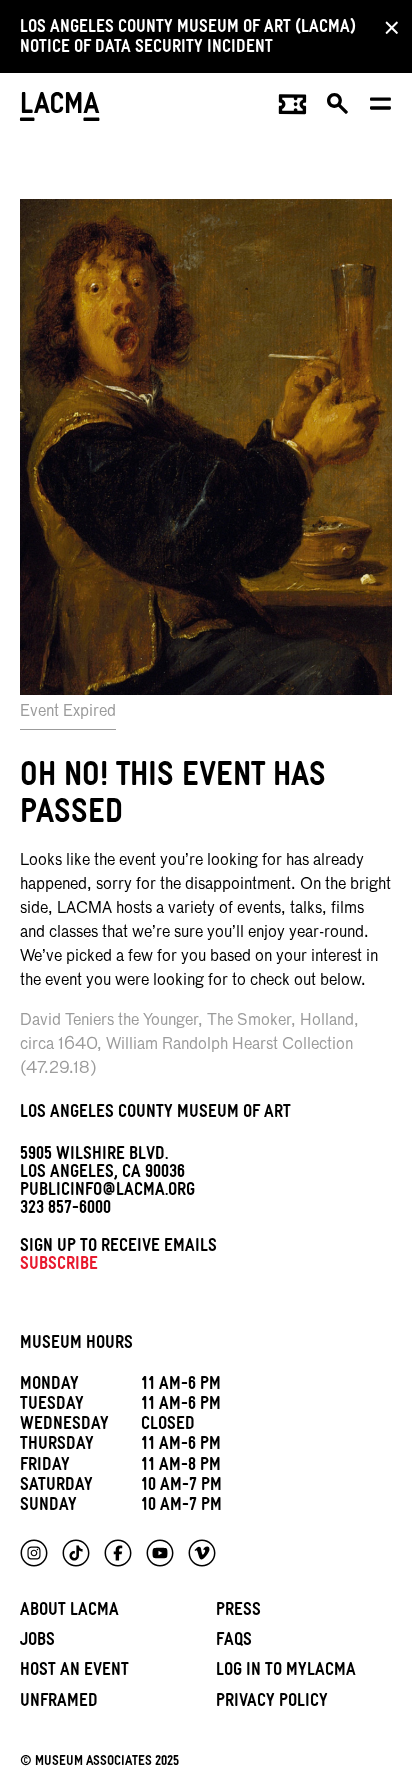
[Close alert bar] (386, 27)
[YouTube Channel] (160, 1553)
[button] (338, 109)
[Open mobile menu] (381, 109)
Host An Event (74, 1672)
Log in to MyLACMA (286, 1672)
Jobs (37, 1642)
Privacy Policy (272, 1703)
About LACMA (69, 1612)
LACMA (60, 108)
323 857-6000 (65, 1210)
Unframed (59, 1703)
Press (238, 1612)
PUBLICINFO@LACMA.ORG (107, 1192)
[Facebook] (118, 1553)
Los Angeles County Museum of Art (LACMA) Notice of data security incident (188, 39)
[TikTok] (76, 1553)
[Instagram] (34, 1553)
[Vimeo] (202, 1553)
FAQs (234, 1642)
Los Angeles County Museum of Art (155, 1114)
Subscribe (59, 1266)
